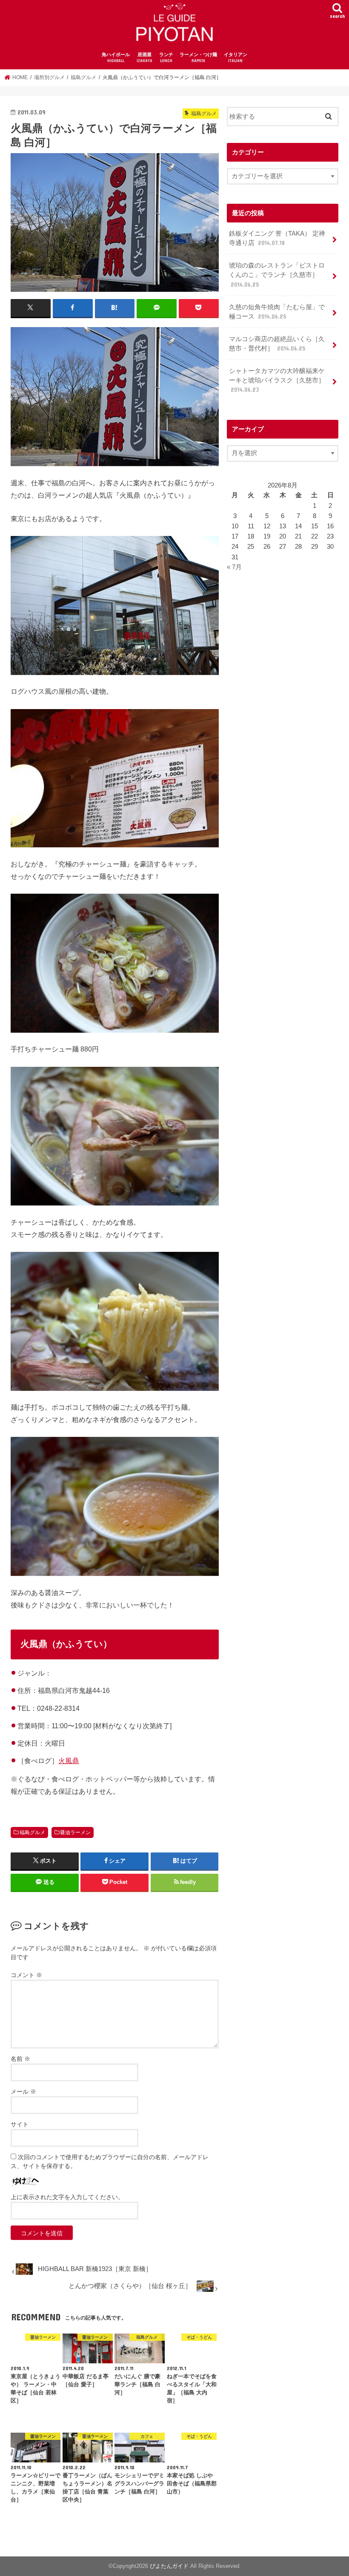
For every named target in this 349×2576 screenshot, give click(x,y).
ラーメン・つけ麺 (198, 58)
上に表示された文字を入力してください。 (67, 2197)
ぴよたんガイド (169, 2566)
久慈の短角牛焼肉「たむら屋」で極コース (277, 312)
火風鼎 (69, 1761)
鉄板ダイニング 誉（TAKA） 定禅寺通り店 (277, 238)
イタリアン (236, 58)
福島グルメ (32, 1832)
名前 (20, 2059)
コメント (26, 1975)
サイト (20, 2124)
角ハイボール (116, 58)
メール (23, 2092)
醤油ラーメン (75, 1832)
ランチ (166, 58)
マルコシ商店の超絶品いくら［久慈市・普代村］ (277, 344)
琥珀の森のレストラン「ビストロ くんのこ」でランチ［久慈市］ (277, 275)
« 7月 (234, 567)
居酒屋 (144, 58)
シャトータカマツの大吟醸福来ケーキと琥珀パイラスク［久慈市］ (277, 380)
